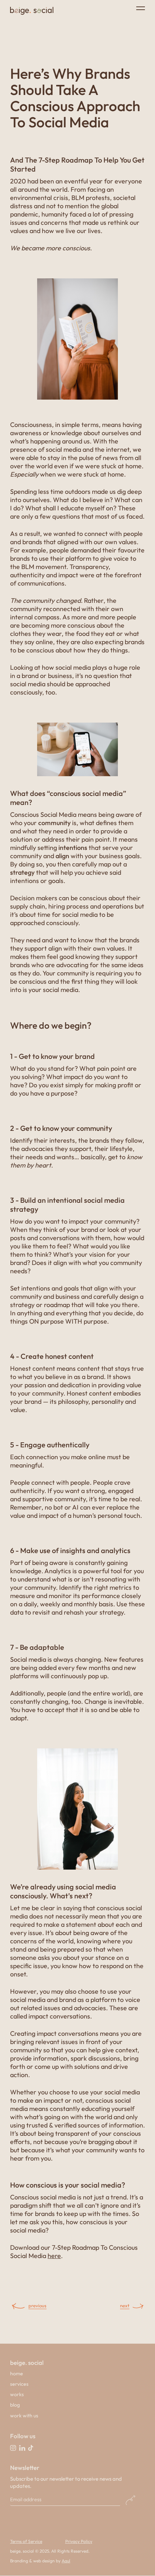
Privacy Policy (79, 2541)
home (17, 2374)
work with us (24, 2416)
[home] (32, 11)
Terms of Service (26, 2541)
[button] (136, 8)
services (19, 2384)
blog (15, 2405)
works (17, 2394)
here (54, 2256)
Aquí (66, 2561)
